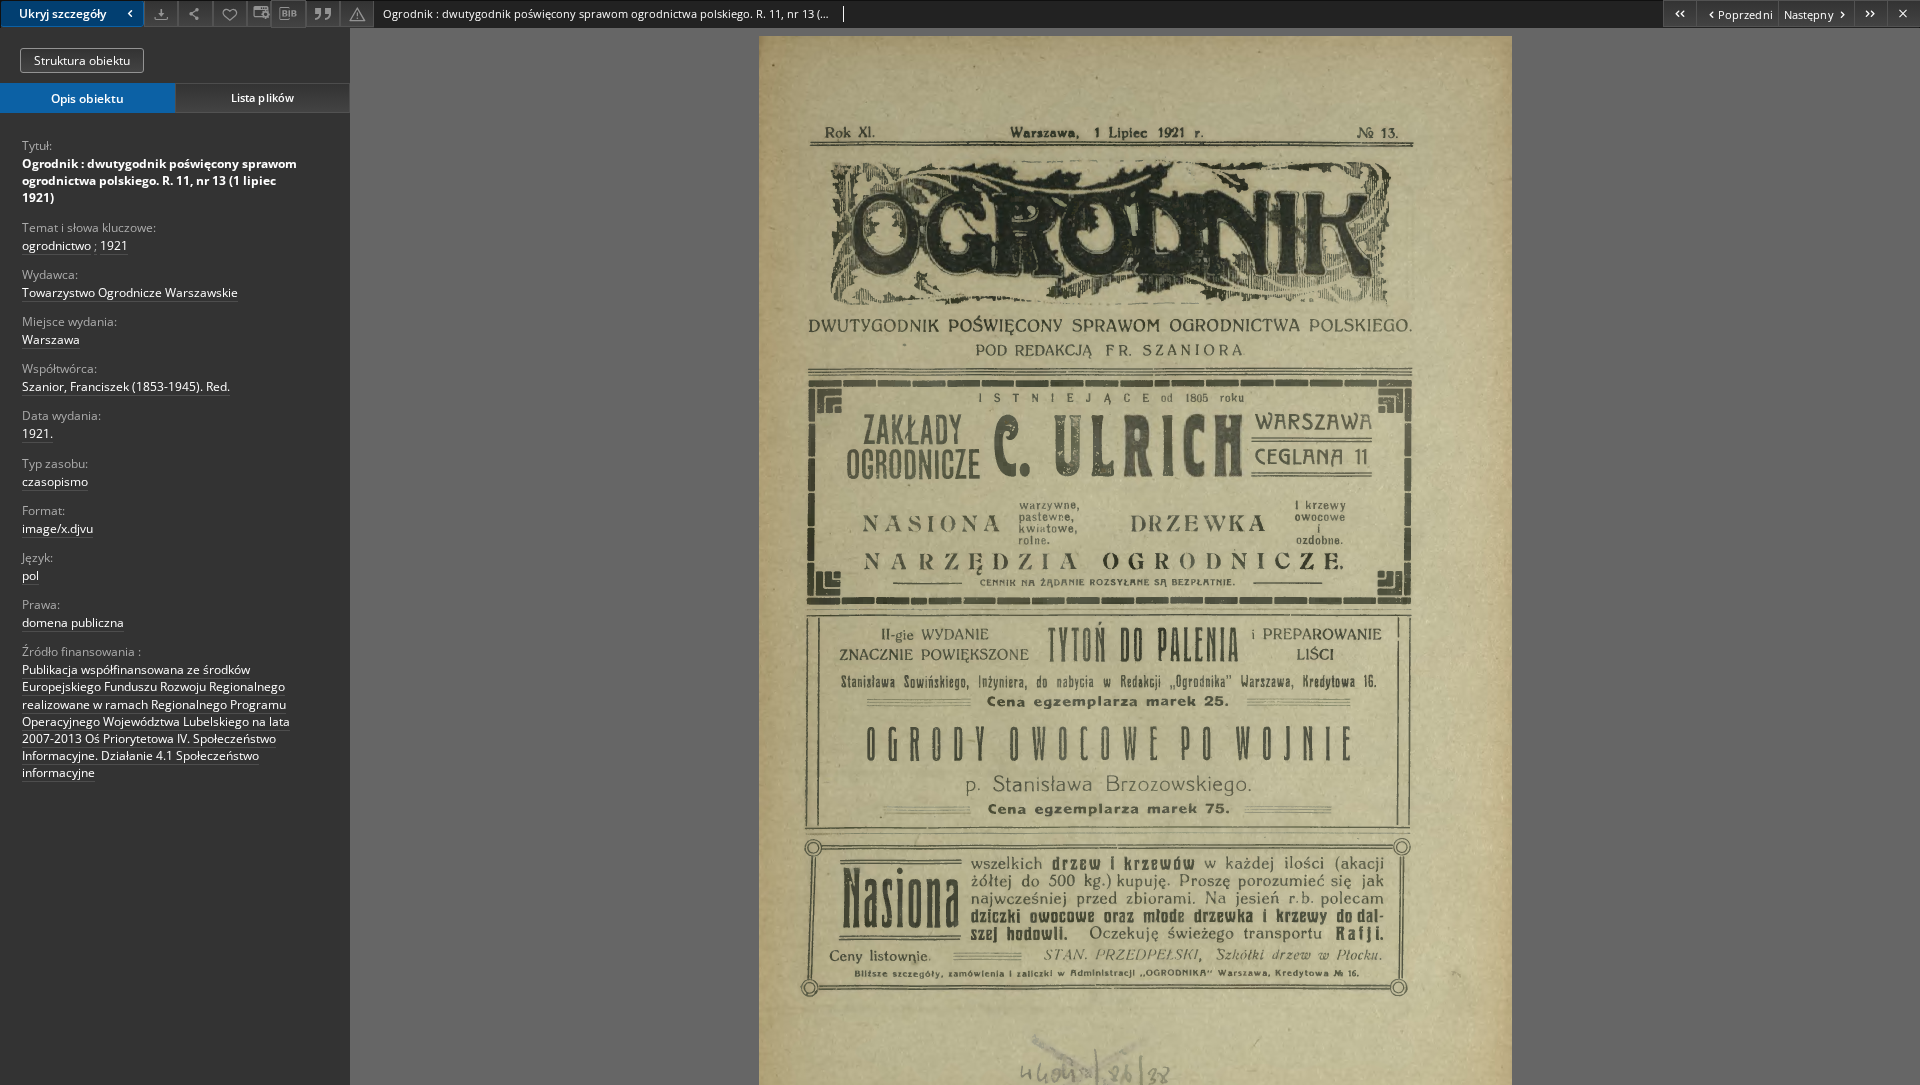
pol (30, 575)
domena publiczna (73, 622)
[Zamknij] (1903, 13)
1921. (37, 433)
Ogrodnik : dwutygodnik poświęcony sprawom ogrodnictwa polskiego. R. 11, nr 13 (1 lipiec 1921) (159, 180)
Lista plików (262, 97)
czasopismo (55, 481)
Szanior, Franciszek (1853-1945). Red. (126, 386)
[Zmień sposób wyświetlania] (259, 13)
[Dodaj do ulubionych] (230, 13)
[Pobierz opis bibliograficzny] (288, 14)
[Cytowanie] (323, 13)
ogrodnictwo (56, 245)
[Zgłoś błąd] (357, 13)
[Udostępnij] (195, 13)
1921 (114, 245)
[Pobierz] (161, 13)
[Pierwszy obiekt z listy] (1679, 13)
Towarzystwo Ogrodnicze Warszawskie (130, 292)
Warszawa (51, 339)
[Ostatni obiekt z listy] (1870, 13)
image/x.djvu (57, 528)
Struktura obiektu (82, 60)
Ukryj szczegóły (62, 13)
